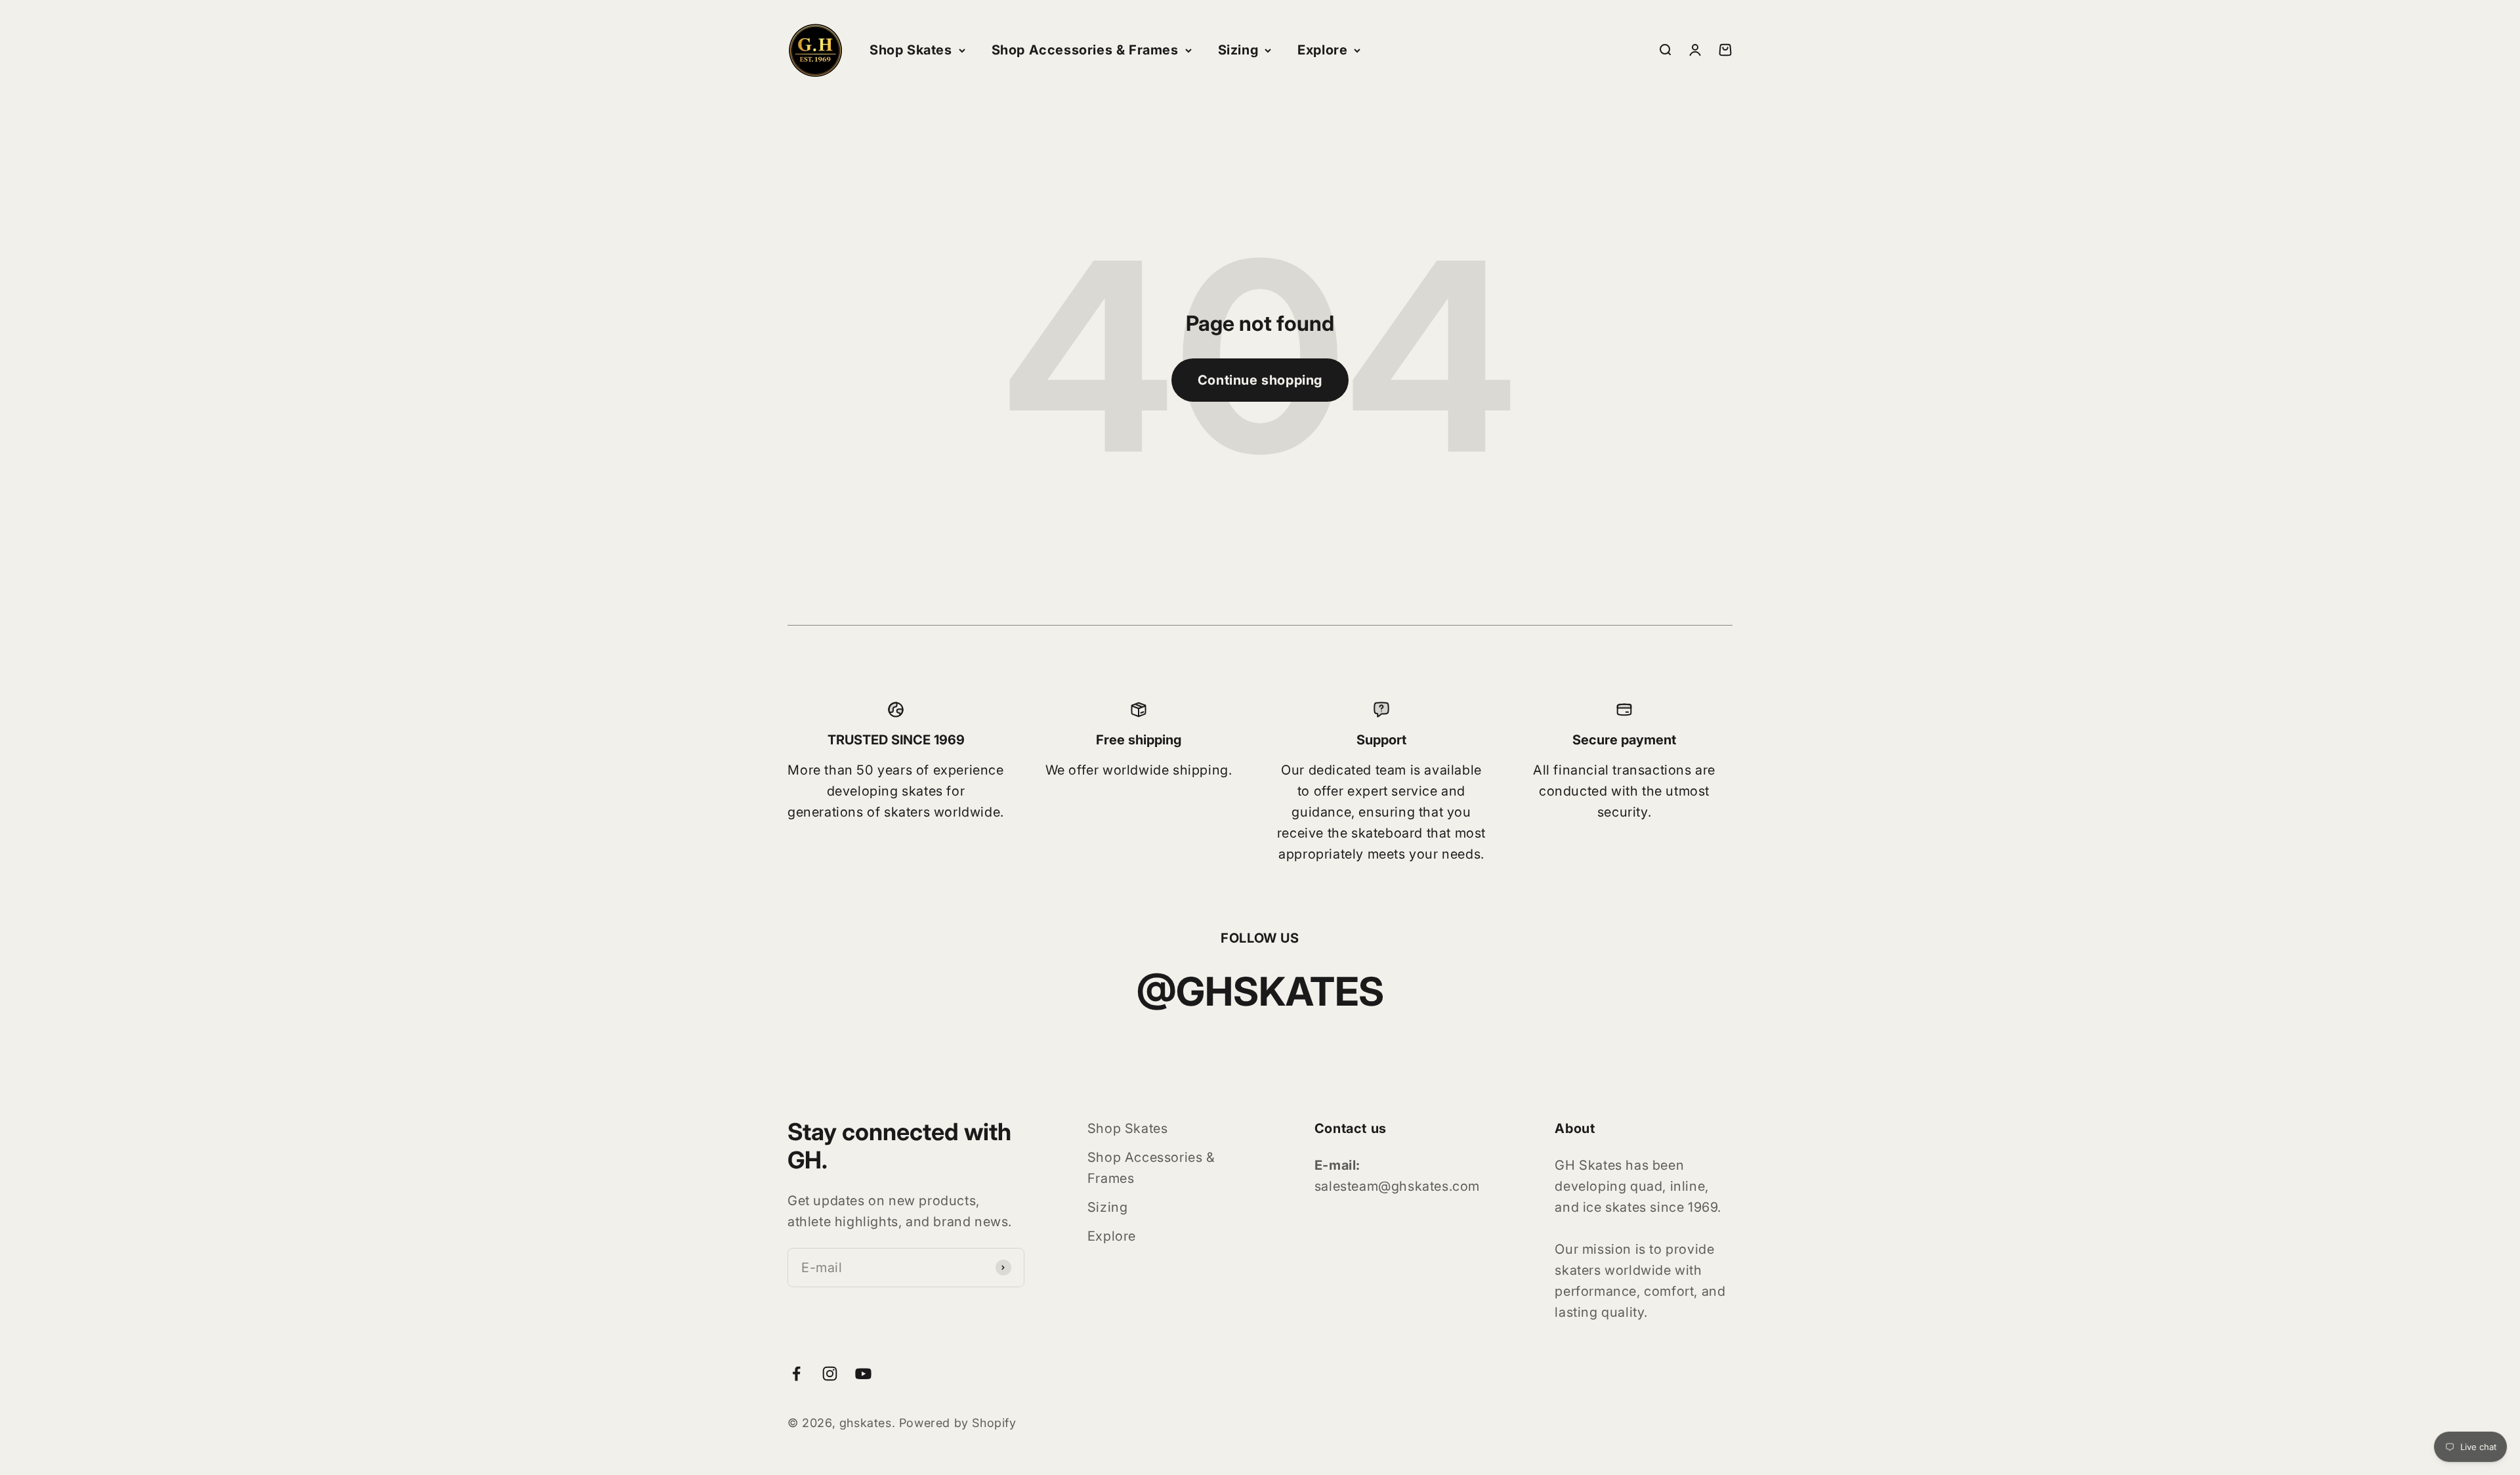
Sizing (1238, 50)
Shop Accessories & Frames (1085, 50)
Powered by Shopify (958, 1423)
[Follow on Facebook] (796, 1374)
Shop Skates (911, 50)
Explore (1322, 50)
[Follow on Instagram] (830, 1374)
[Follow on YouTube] (863, 1374)
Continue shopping (1260, 380)
